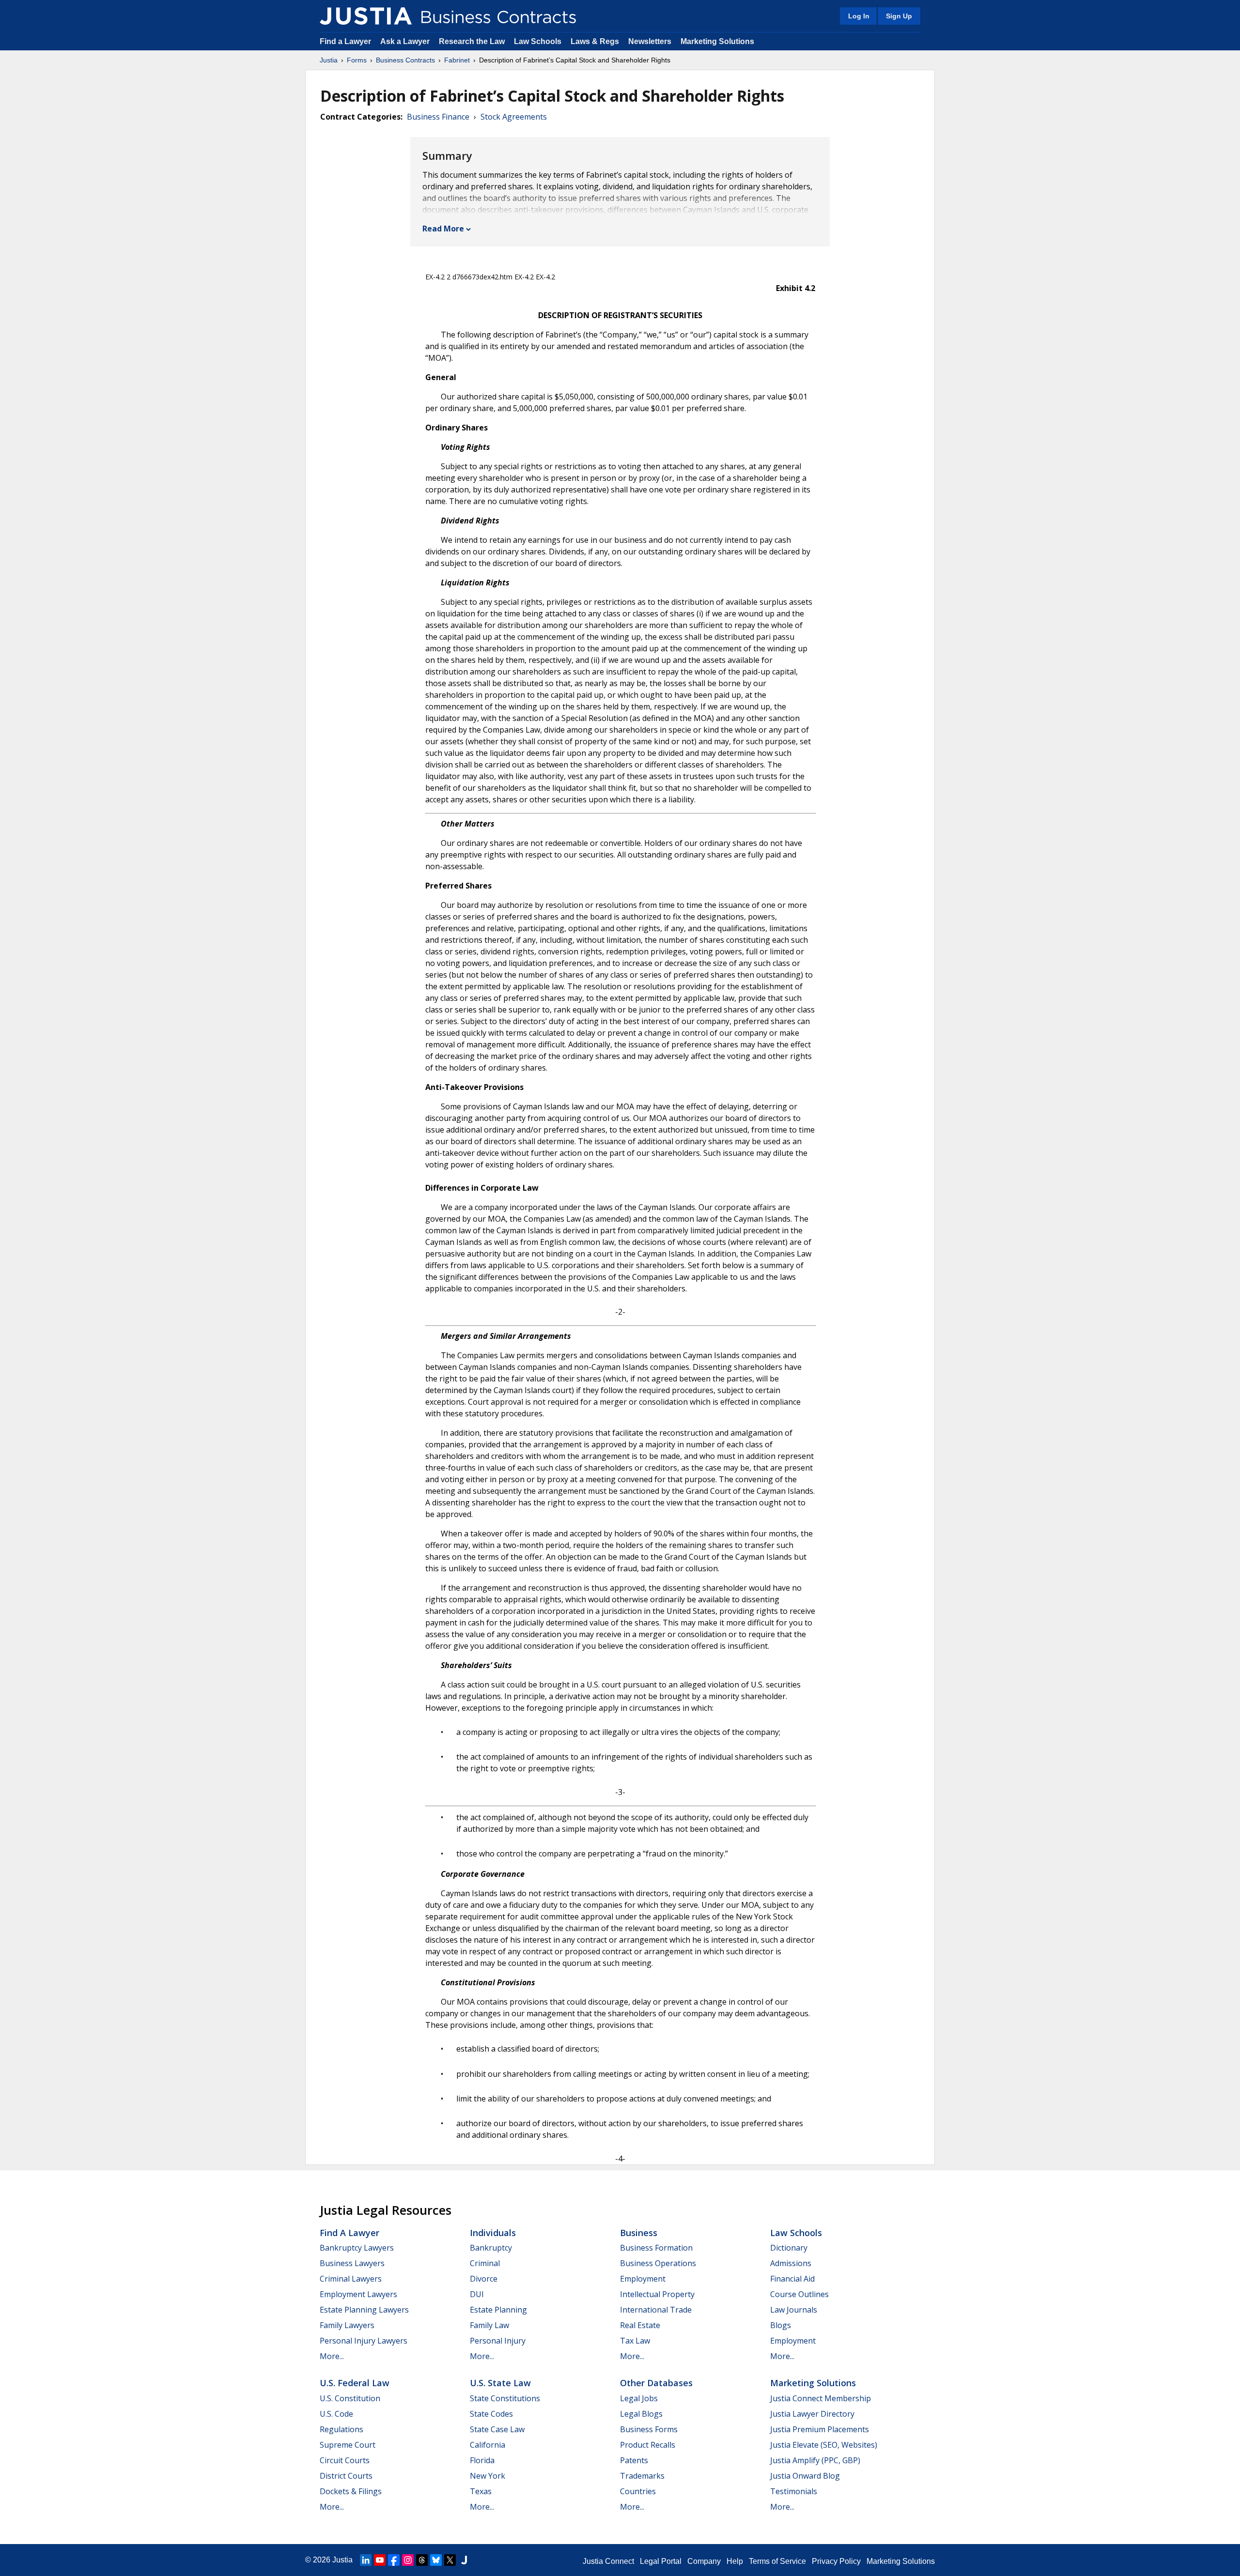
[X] (450, 2560)
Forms (357, 60)
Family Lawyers (347, 2325)
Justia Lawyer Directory (812, 2414)
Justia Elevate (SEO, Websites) (824, 2445)
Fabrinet (457, 60)
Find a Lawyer (345, 41)
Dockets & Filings (351, 2491)
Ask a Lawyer (406, 41)
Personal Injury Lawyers (364, 2341)
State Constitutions (505, 2398)
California (488, 2445)
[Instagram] (408, 2560)
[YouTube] (380, 2560)
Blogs (781, 2325)
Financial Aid (792, 2279)
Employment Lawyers (358, 2294)
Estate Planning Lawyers (364, 2310)
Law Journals (794, 2310)
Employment (643, 2279)
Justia (329, 60)
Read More (443, 229)
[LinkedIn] (366, 2560)
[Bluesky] (436, 2560)
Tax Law (635, 2341)
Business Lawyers (352, 2263)
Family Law (489, 2325)
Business (639, 2233)
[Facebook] (394, 2560)
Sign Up (899, 16)
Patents (634, 2460)
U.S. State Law (500, 2383)
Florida (482, 2460)
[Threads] (422, 2560)
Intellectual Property (657, 2294)
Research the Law (472, 41)
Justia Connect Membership (821, 2398)
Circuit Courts (345, 2460)
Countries (638, 2491)
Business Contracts (405, 60)
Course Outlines (799, 2294)
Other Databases (656, 2383)
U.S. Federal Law (355, 2383)
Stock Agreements (514, 117)
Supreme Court (348, 2445)
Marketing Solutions (717, 41)
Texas (481, 2491)
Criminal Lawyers (351, 2279)
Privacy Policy (836, 2561)
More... (332, 2356)
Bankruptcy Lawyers (357, 2248)
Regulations (341, 2429)
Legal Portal (661, 2561)
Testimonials (794, 2491)
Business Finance (438, 117)
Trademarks (642, 2476)
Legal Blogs (641, 2414)
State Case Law (497, 2429)
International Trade (656, 2310)
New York (488, 2476)
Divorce (484, 2279)
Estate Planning (498, 2310)
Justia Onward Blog (805, 2476)
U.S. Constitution (350, 2398)
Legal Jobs (639, 2398)
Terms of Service (777, 2561)
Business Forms (649, 2429)
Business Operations (658, 2263)
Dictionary (789, 2248)
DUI (477, 2294)
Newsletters (650, 41)
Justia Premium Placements (820, 2429)
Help (735, 2561)
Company (704, 2561)
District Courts (346, 2476)
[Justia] (366, 16)
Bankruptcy (491, 2248)
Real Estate (640, 2325)
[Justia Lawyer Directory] (464, 2560)
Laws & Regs (595, 41)
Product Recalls (648, 2445)
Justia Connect (608, 2561)
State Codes (491, 2414)
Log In (859, 16)
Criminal (485, 2263)
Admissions (791, 2263)
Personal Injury (498, 2341)
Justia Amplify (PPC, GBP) (815, 2460)
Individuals (493, 2233)
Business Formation (656, 2248)
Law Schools (538, 41)
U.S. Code (336, 2414)
